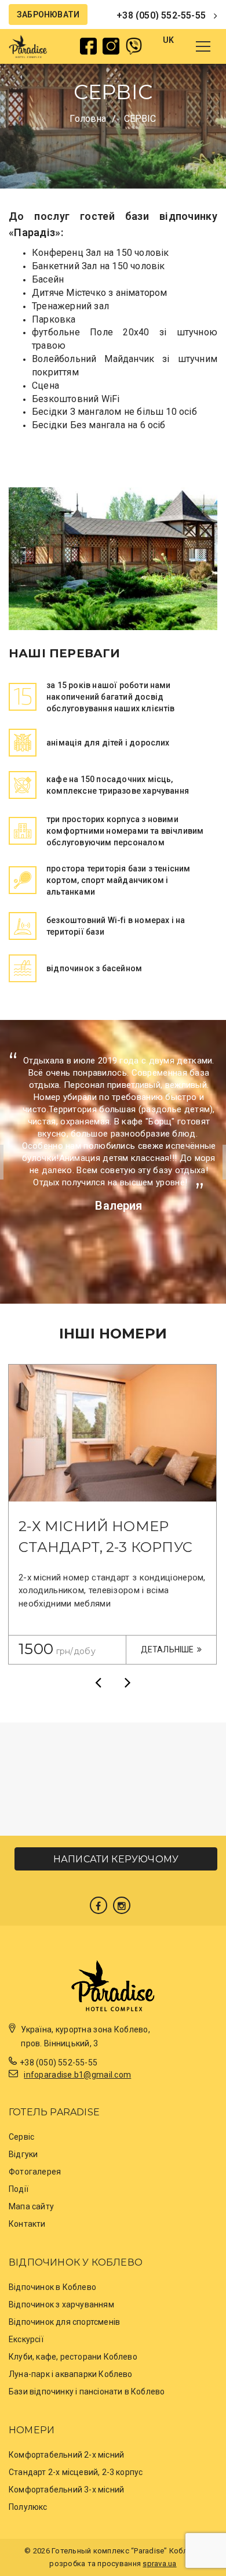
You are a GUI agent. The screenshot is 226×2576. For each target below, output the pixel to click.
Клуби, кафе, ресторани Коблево (73, 2357)
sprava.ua (159, 2564)
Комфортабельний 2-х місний (66, 2455)
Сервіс (21, 2137)
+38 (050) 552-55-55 (161, 15)
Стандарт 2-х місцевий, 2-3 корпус (76, 2472)
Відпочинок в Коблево (52, 2287)
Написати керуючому (116, 1859)
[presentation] (98, 1682)
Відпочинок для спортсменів (64, 2322)
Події (19, 2189)
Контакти (27, 2224)
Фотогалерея (35, 2172)
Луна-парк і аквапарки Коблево (71, 2374)
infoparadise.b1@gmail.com (77, 2075)
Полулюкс (28, 2507)
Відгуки (23, 2154)
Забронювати (48, 15)
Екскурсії (26, 2339)
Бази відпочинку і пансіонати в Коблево (87, 2392)
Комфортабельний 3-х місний (66, 2490)
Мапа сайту (31, 2206)
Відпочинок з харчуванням (61, 2304)
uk (168, 40)
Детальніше (167, 1649)
